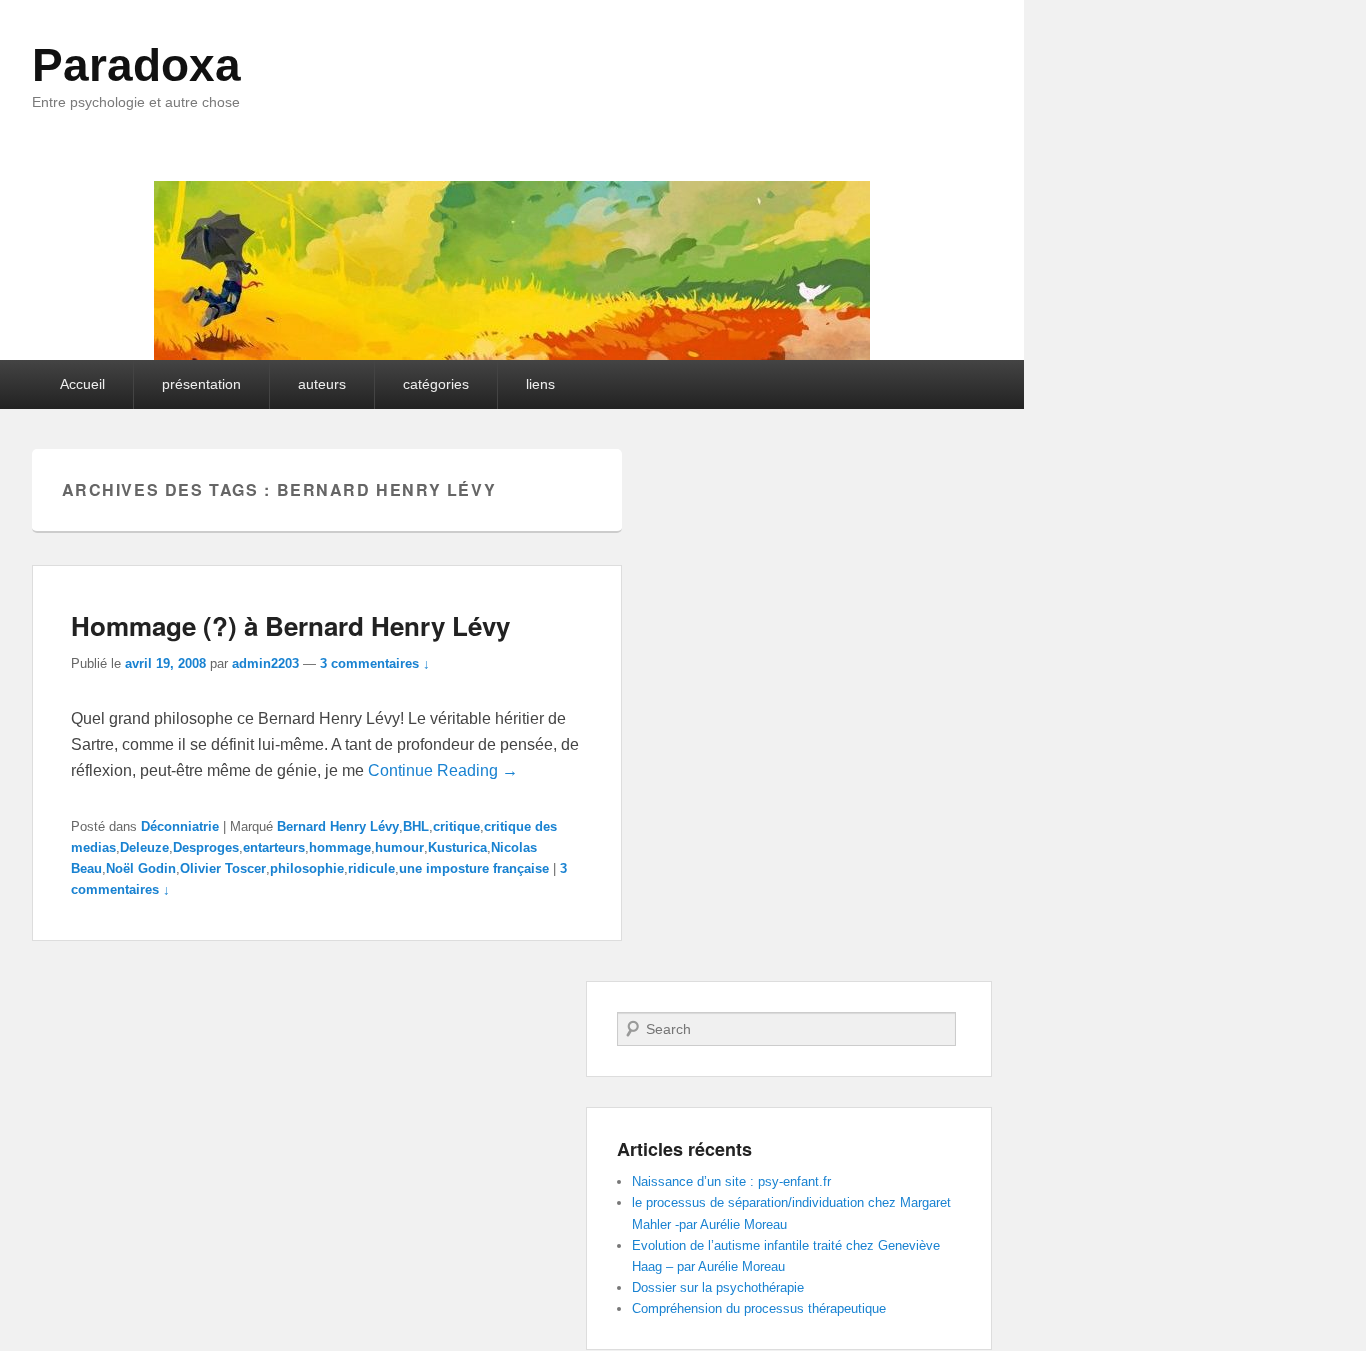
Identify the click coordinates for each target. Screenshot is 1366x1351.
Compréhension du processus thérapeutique (759, 1308)
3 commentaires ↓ (375, 663)
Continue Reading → (443, 770)
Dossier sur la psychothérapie (718, 1287)
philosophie (307, 868)
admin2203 (265, 663)
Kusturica (457, 847)
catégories (436, 384)
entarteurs (274, 847)
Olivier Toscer (223, 868)
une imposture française (474, 868)
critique (456, 826)
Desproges (206, 847)
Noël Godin (141, 868)
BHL (416, 826)
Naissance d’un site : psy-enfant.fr (731, 1181)
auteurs (322, 384)
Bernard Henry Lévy (338, 826)
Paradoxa (136, 65)
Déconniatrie (180, 826)
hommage (340, 847)
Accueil (82, 384)
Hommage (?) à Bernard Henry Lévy (290, 625)
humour (399, 847)
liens (540, 384)
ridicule (371, 868)
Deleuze (144, 847)
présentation (201, 384)
